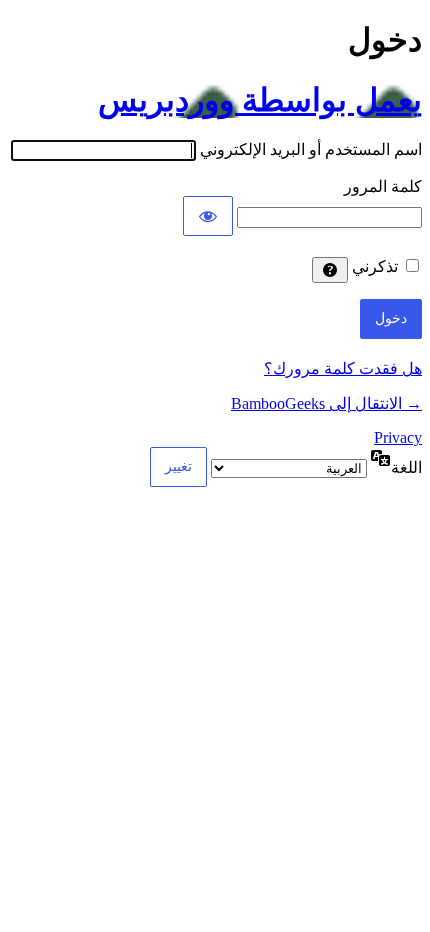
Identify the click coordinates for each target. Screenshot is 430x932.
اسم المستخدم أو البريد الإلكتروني (311, 149)
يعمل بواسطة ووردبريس (260, 100)
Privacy (398, 437)
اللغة (406, 467)
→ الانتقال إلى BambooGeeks (326, 403)
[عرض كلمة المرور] (208, 216)
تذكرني (375, 266)
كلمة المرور (383, 186)
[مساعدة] (330, 270)
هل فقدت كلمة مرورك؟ (343, 368)
